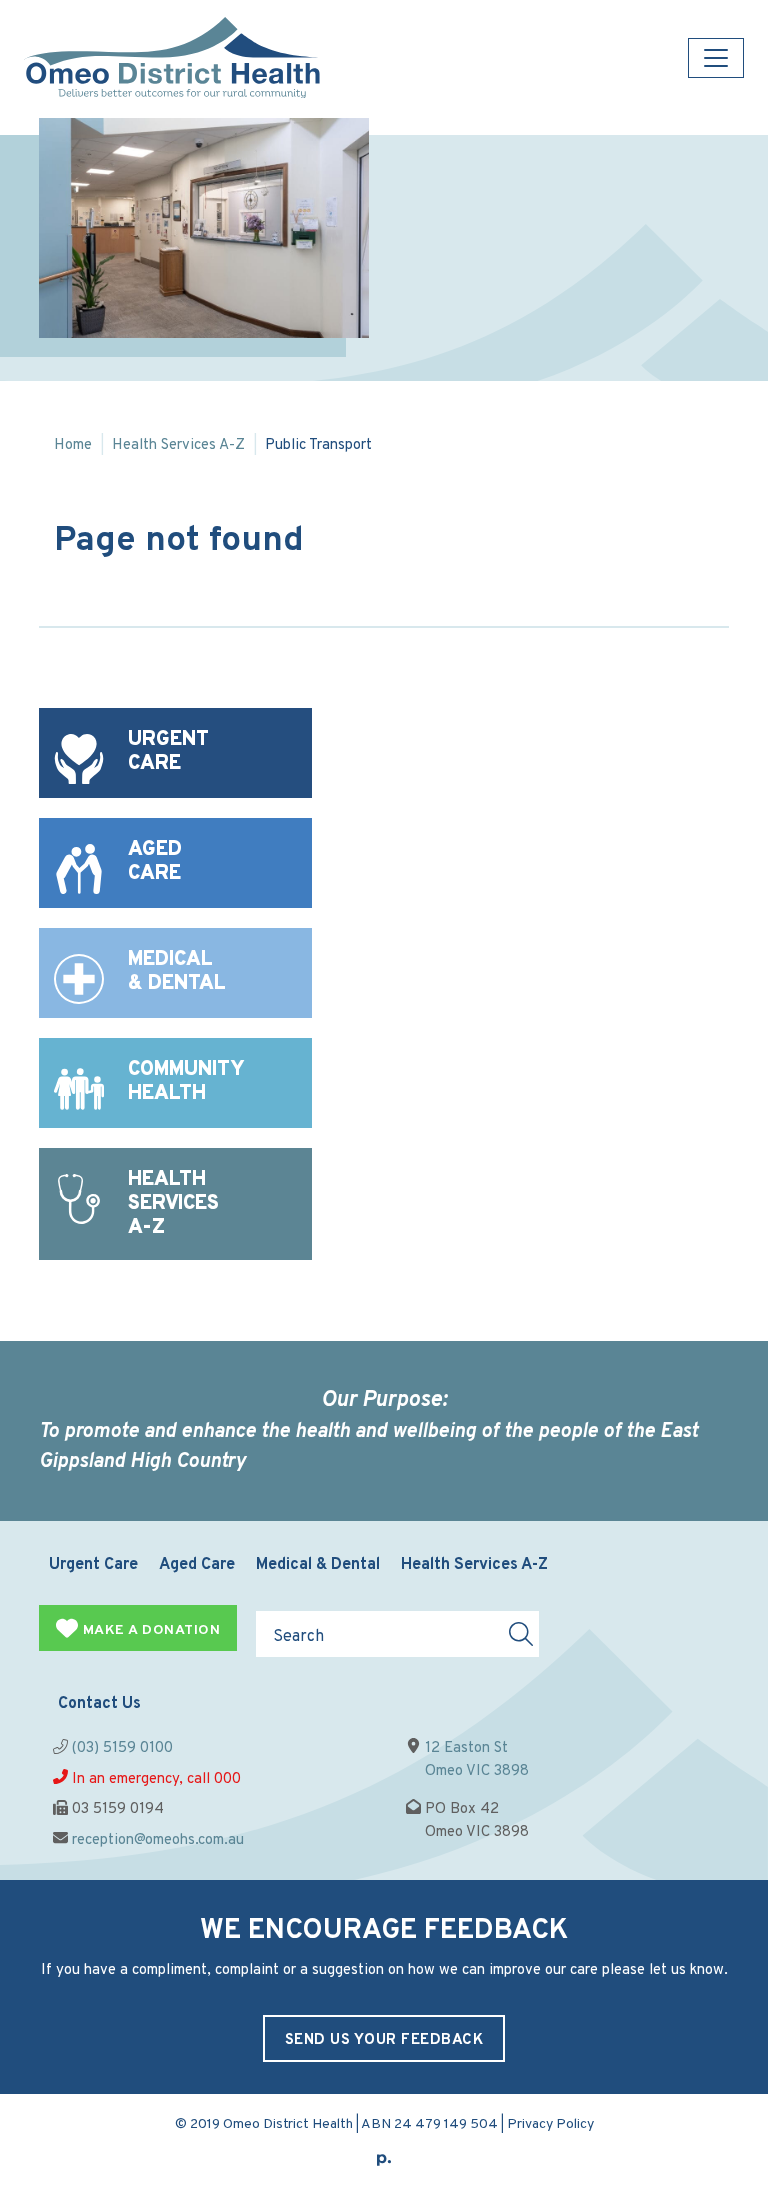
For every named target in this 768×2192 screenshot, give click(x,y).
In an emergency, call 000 (156, 1779)
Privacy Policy (550, 2124)
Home (73, 445)
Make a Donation (149, 1630)
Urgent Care (93, 1565)
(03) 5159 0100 (122, 1748)
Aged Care (197, 1565)
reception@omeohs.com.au (158, 1840)
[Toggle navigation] (716, 58)
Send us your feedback (384, 2040)
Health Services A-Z (178, 445)
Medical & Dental (318, 1565)
